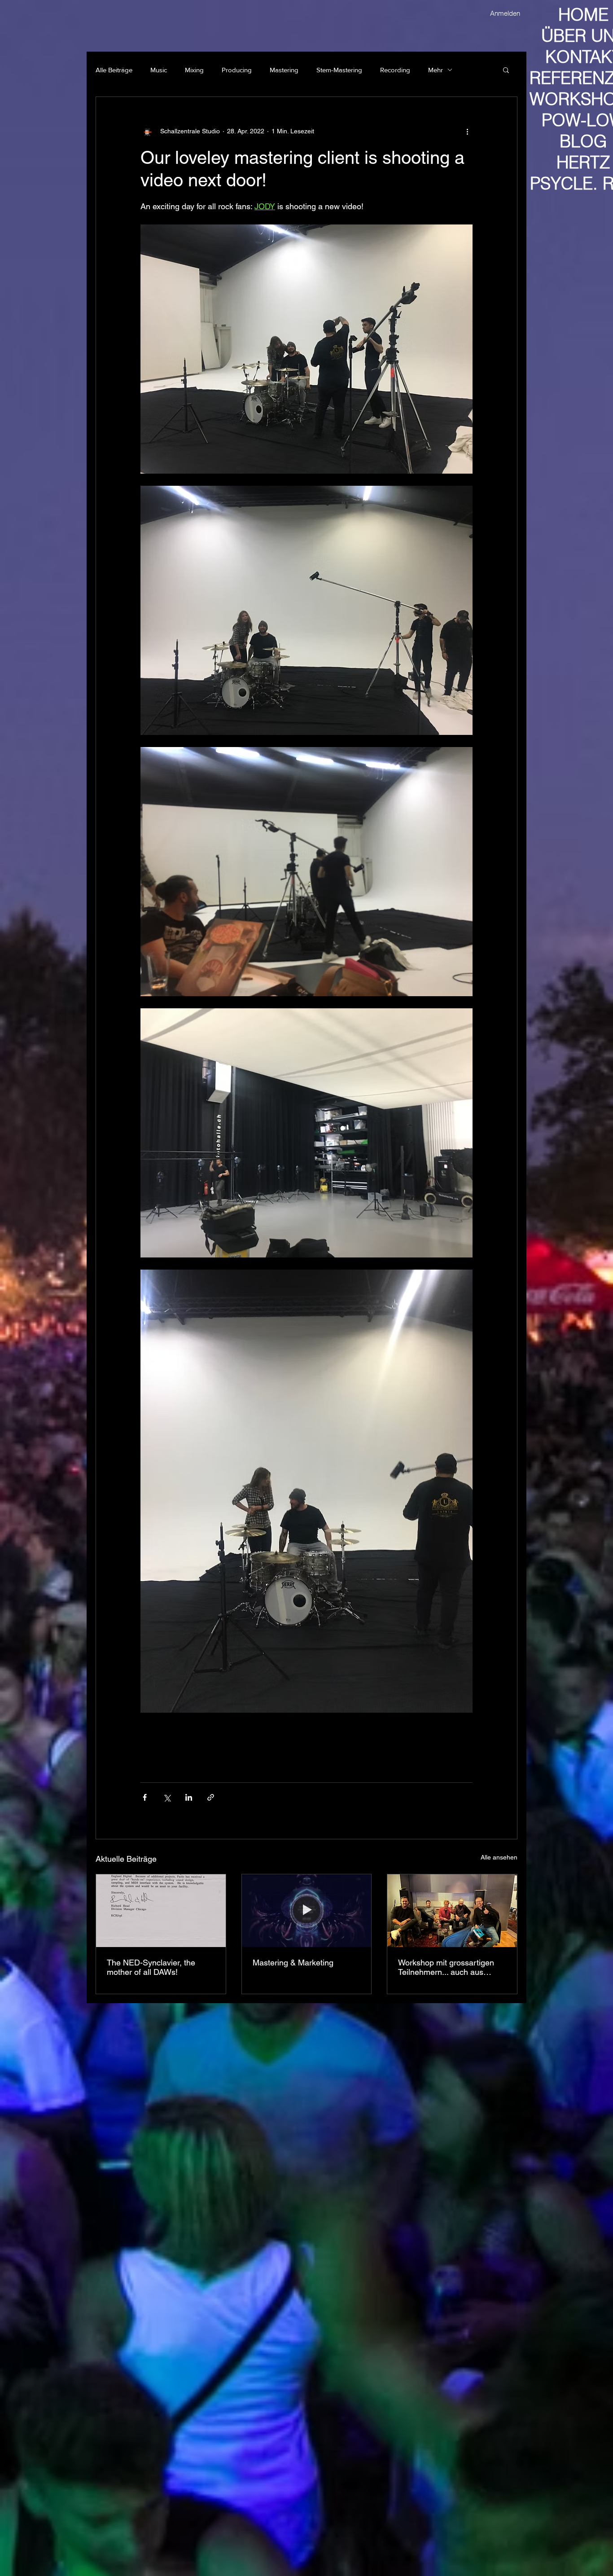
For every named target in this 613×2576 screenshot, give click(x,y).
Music (159, 70)
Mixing (194, 70)
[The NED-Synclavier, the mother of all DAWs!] (161, 1911)
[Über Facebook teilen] (145, 1797)
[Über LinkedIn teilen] (189, 1797)
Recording (395, 70)
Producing (237, 70)
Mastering (284, 70)
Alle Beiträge (114, 70)
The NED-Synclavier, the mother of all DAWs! (151, 1967)
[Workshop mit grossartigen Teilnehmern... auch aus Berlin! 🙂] (452, 1911)
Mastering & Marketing (293, 1963)
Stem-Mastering (339, 70)
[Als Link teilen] (211, 1797)
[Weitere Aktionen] (467, 131)
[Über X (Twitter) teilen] (167, 1797)
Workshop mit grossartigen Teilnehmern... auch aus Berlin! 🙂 (446, 1967)
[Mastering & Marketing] (307, 1911)
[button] (506, 70)
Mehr (436, 70)
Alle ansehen (499, 1857)
